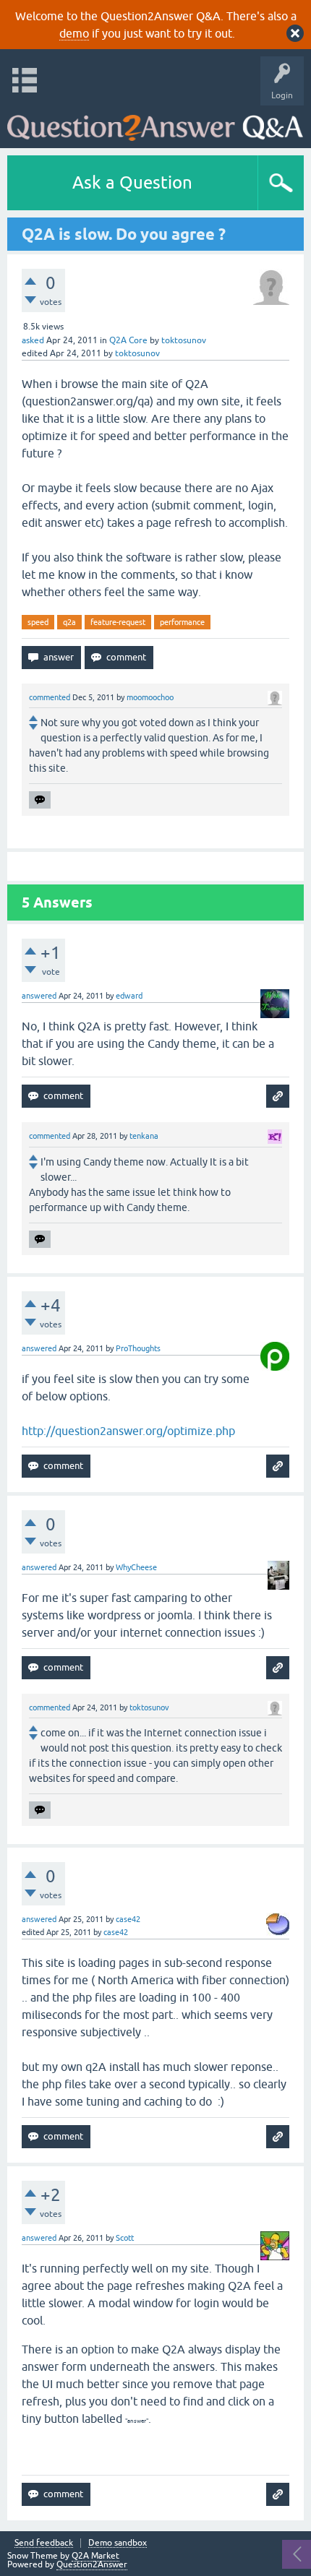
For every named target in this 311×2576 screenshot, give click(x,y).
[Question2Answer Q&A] (155, 123)
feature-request (118, 622)
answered (39, 996)
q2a (69, 622)
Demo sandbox (118, 2543)
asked (33, 340)
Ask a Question (132, 182)
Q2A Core (128, 340)
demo (74, 33)
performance (182, 622)
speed (38, 622)
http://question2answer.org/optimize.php (128, 1431)
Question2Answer (92, 2564)
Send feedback (44, 2543)
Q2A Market (95, 2556)
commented (50, 697)
